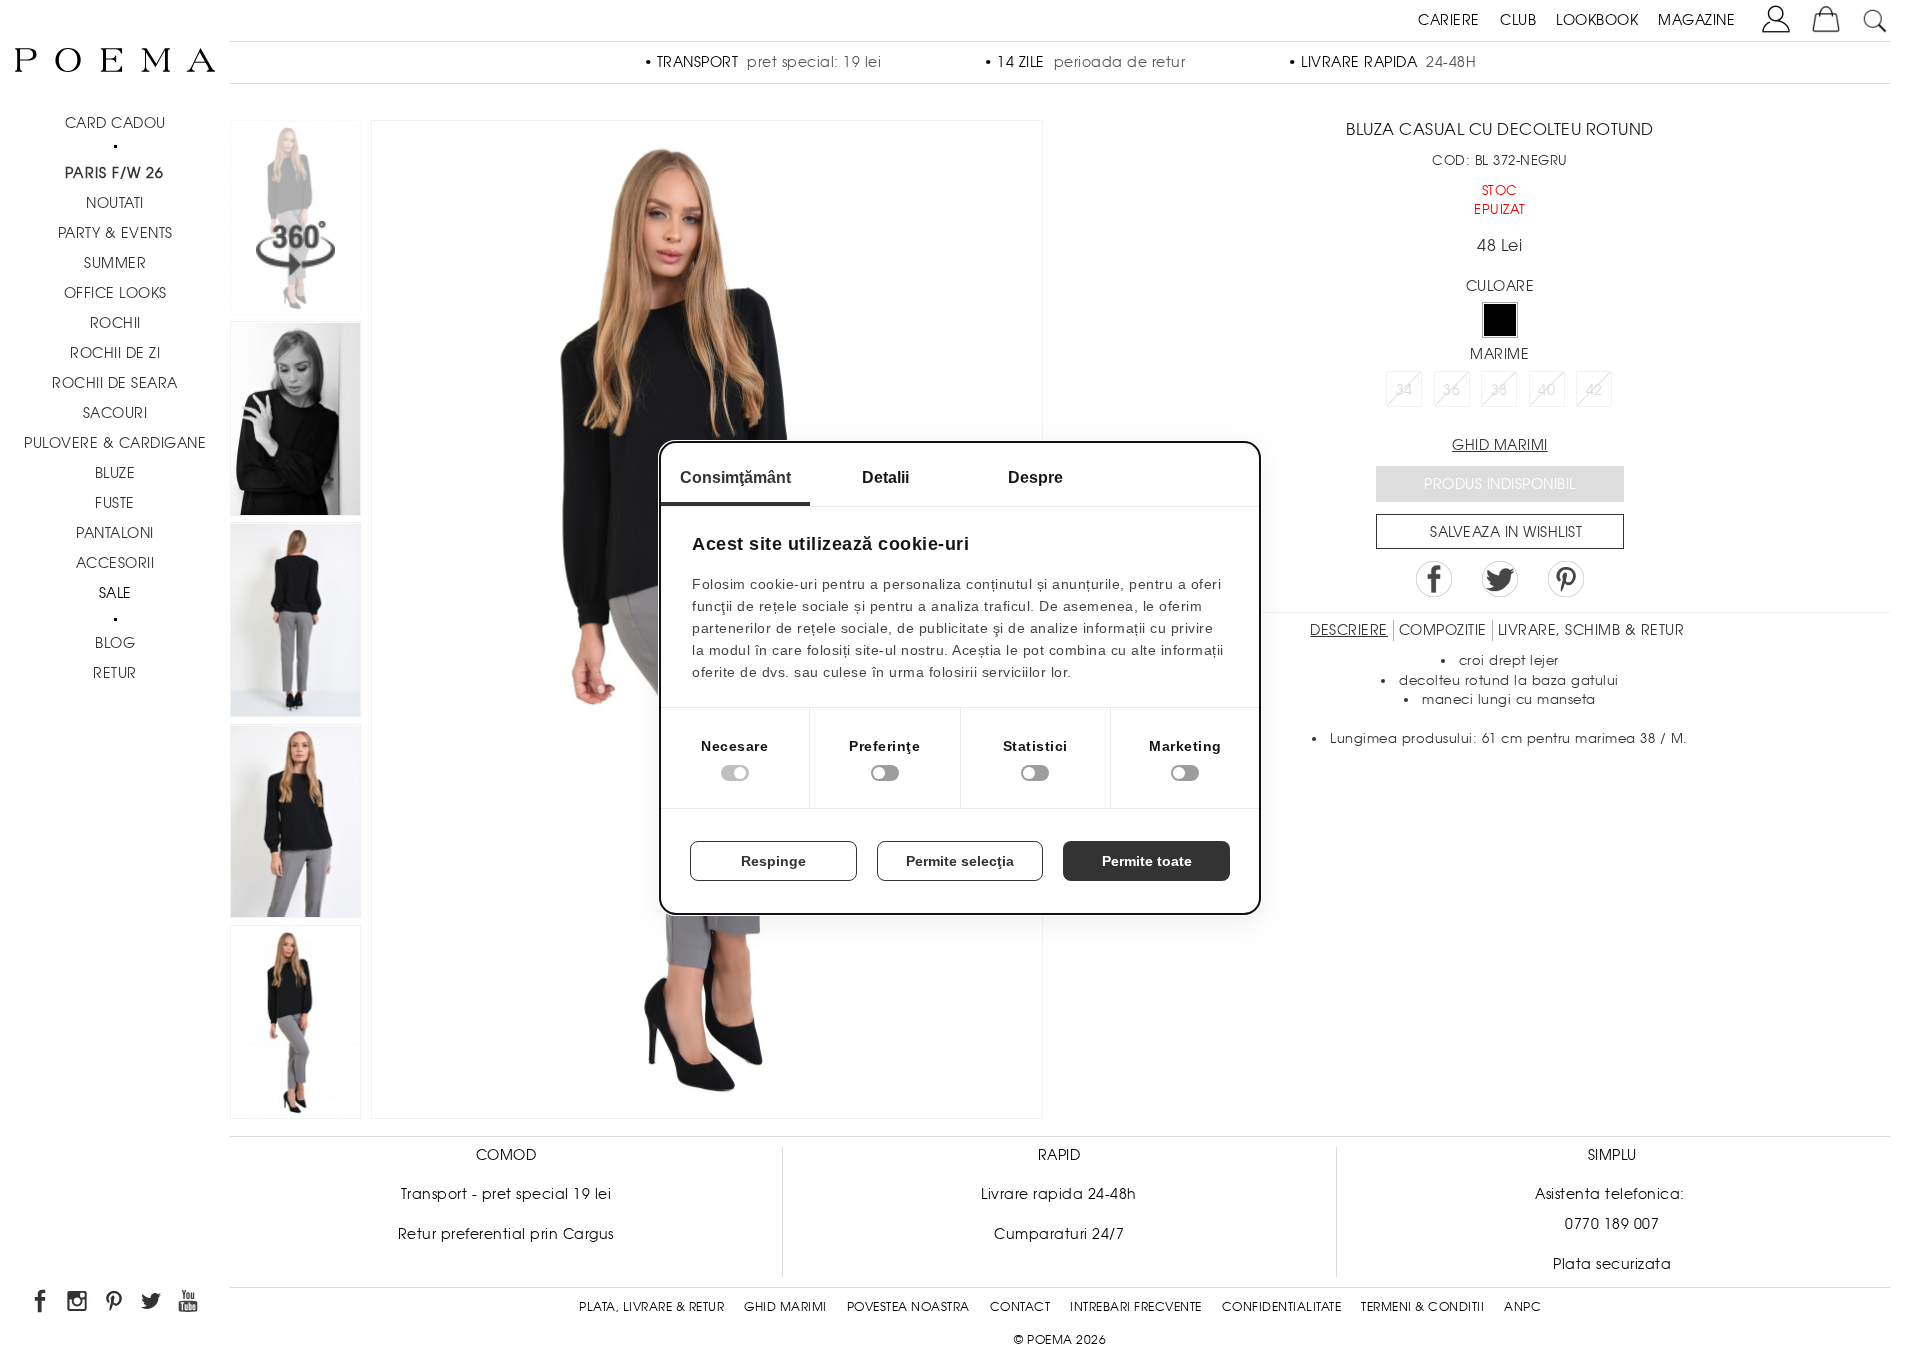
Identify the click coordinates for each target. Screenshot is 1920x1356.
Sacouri (115, 413)
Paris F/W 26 (114, 173)
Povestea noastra (908, 1307)
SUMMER (115, 263)
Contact (1020, 1307)
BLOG (115, 643)
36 (1451, 390)
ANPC (1522, 1307)
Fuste (115, 503)
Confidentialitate (1282, 1307)
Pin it (1566, 579)
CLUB (1518, 20)
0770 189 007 (1612, 1224)
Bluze (115, 473)
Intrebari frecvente (1136, 1307)
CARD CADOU (115, 123)
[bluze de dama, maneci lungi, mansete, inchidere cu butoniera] (295, 622)
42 (1594, 390)
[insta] (78, 1304)
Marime (1499, 354)
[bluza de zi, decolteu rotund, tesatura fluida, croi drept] (295, 824)
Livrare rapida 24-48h (1059, 1194)
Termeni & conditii (1422, 1307)
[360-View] (295, 220)
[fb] (41, 1304)
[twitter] (152, 1304)
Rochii (115, 323)
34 (1404, 390)
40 (1546, 390)
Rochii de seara (115, 383)
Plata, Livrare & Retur (651, 1307)
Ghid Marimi (785, 1307)
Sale (115, 593)
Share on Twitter (1500, 579)
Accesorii (115, 563)
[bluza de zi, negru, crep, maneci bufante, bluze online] (295, 421)
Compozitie (1443, 630)
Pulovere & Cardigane (115, 443)
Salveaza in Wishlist (1506, 532)
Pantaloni (115, 533)
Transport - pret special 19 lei (506, 1194)
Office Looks (115, 293)
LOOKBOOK (1597, 20)
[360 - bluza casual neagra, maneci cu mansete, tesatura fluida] (295, 1025)
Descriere (1349, 630)
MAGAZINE (1696, 20)
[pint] (115, 1304)
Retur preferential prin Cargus (506, 1234)
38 (1499, 390)
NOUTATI (115, 203)
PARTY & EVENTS (115, 233)
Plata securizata (1612, 1264)
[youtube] (189, 1304)
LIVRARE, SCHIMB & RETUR (1591, 630)
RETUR (115, 673)
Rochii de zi (115, 353)
